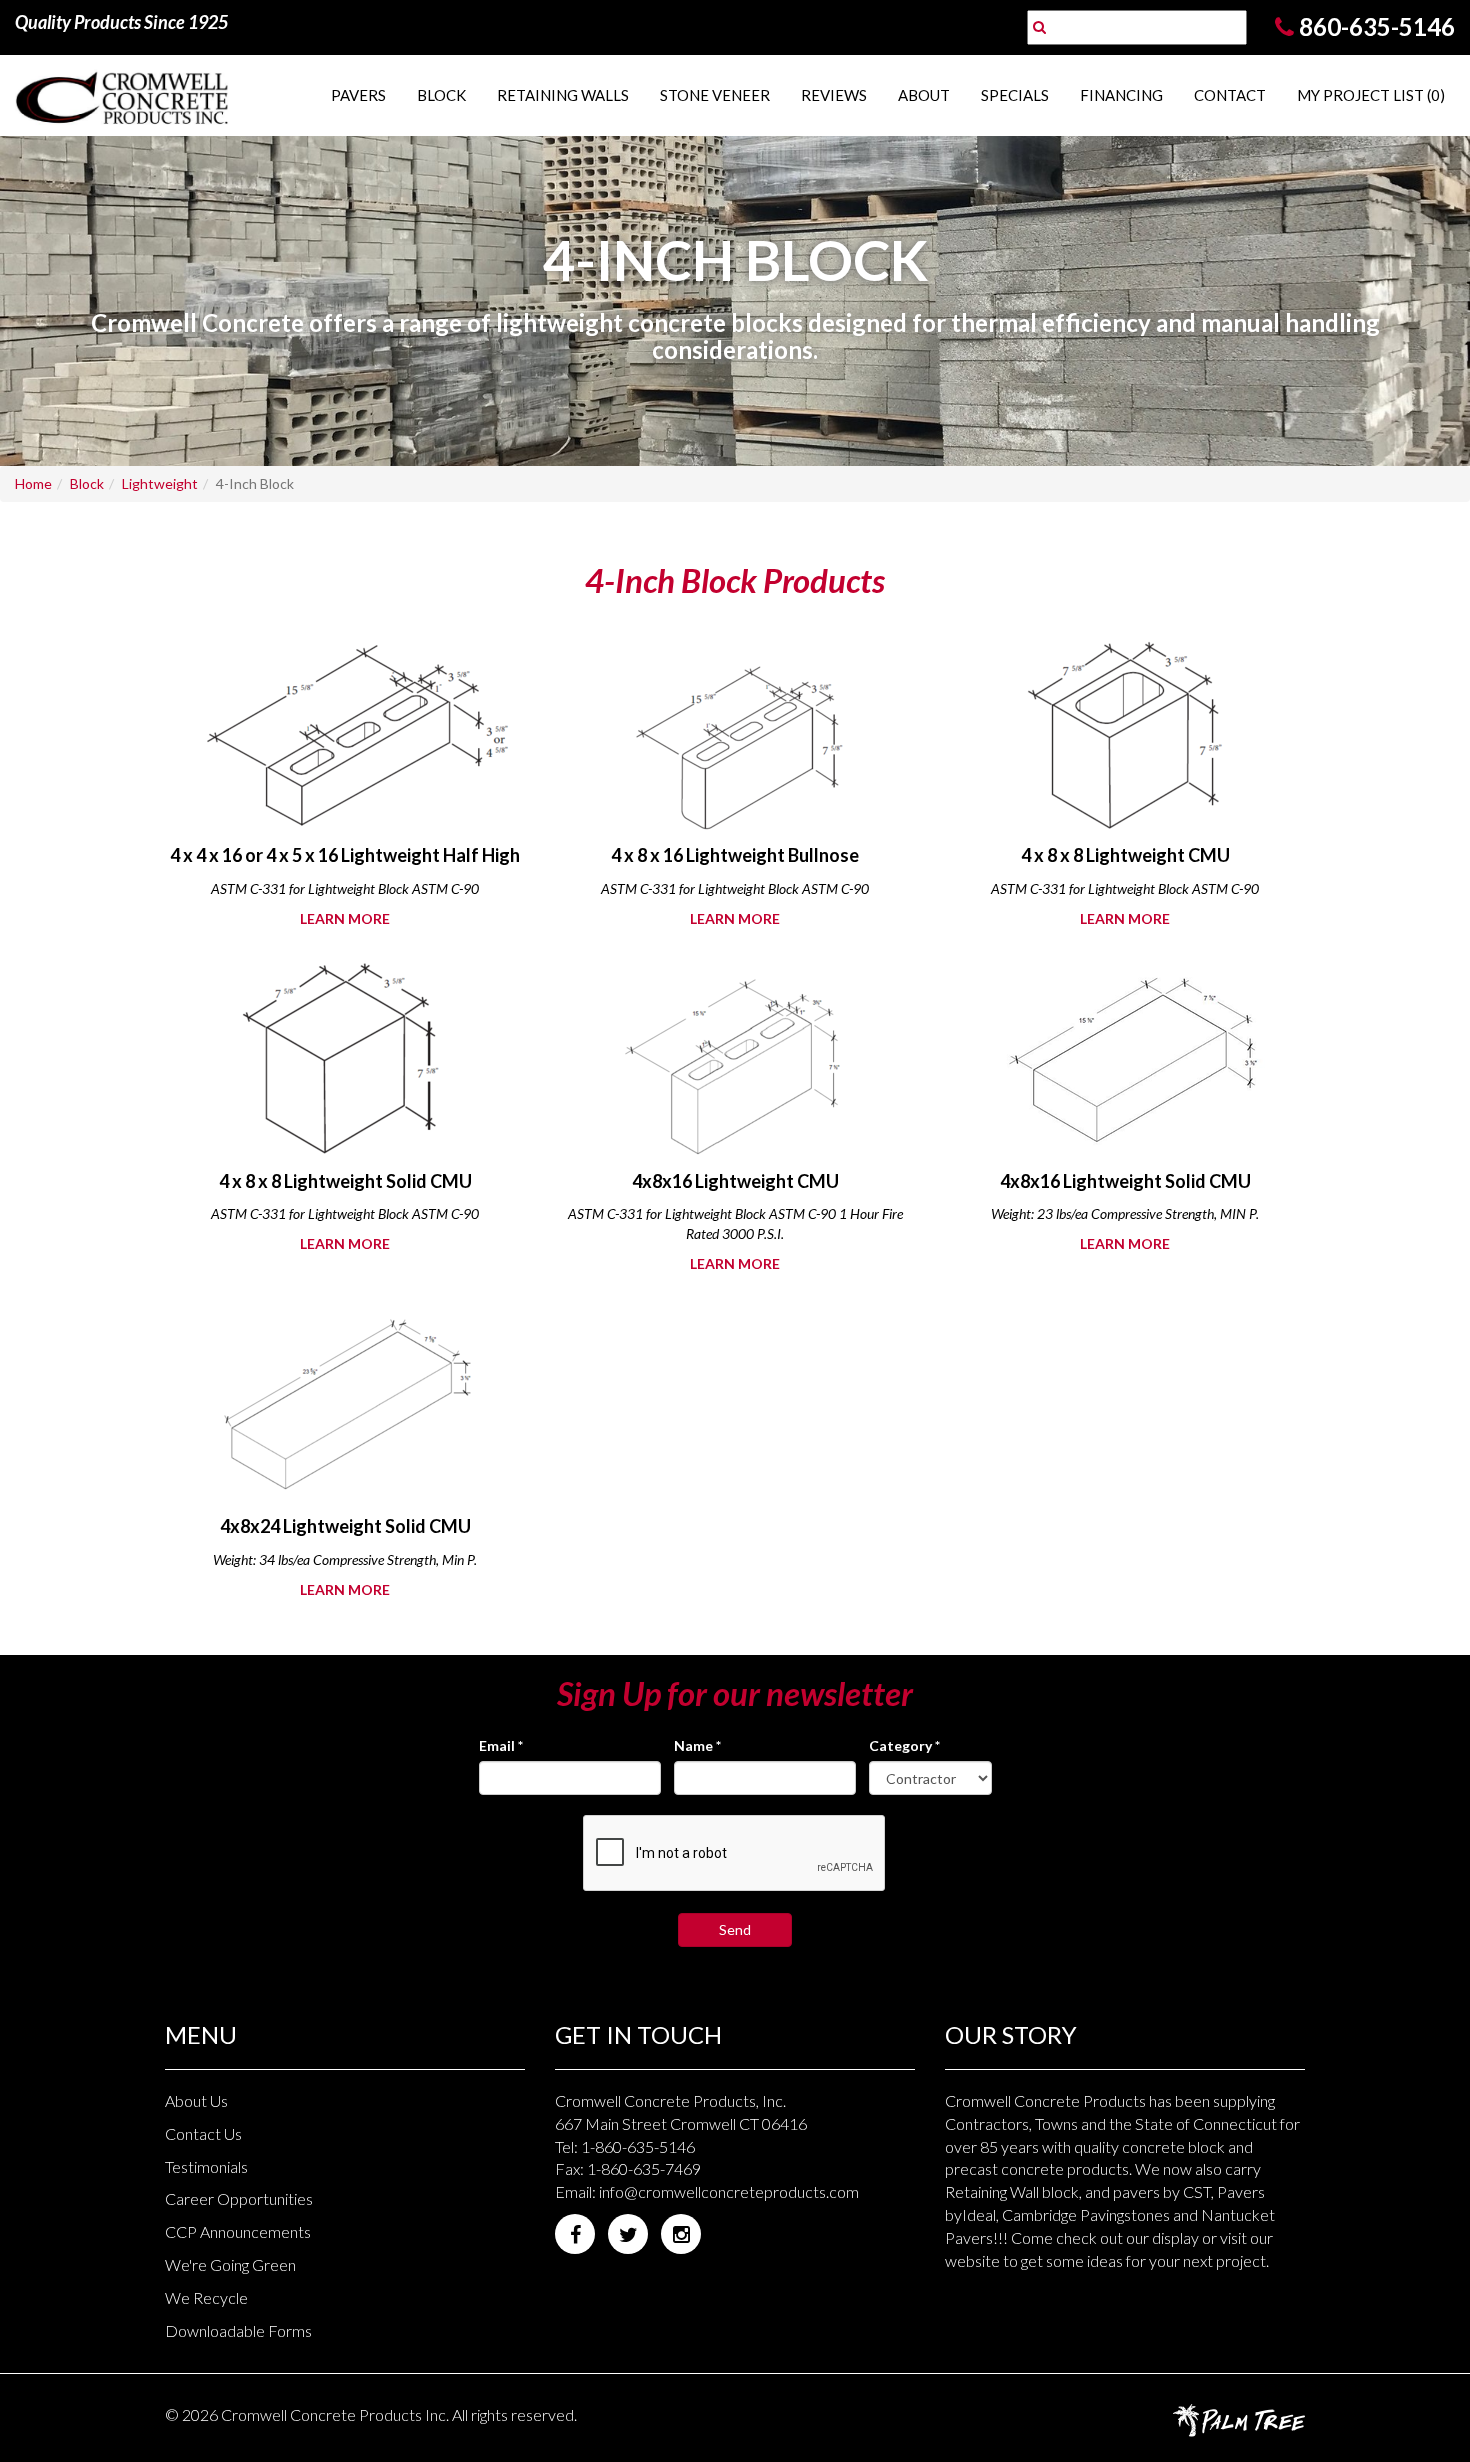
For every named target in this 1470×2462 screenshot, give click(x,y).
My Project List (1371, 95)
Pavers (358, 95)
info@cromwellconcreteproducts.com (729, 2191)
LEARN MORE (345, 918)
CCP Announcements (238, 2231)
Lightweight (160, 483)
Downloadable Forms (238, 2330)
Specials (1015, 95)
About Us (196, 2100)
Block (441, 95)
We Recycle (206, 2297)
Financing (1121, 95)
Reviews (834, 95)
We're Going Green (230, 2264)
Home (33, 483)
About (924, 95)
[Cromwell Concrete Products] (122, 95)
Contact (1230, 95)
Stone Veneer (715, 95)
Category (904, 1745)
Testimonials (206, 2166)
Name (697, 1745)
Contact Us (203, 2133)
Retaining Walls (563, 95)
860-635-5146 (1377, 26)
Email (501, 1745)
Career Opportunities (239, 2198)
